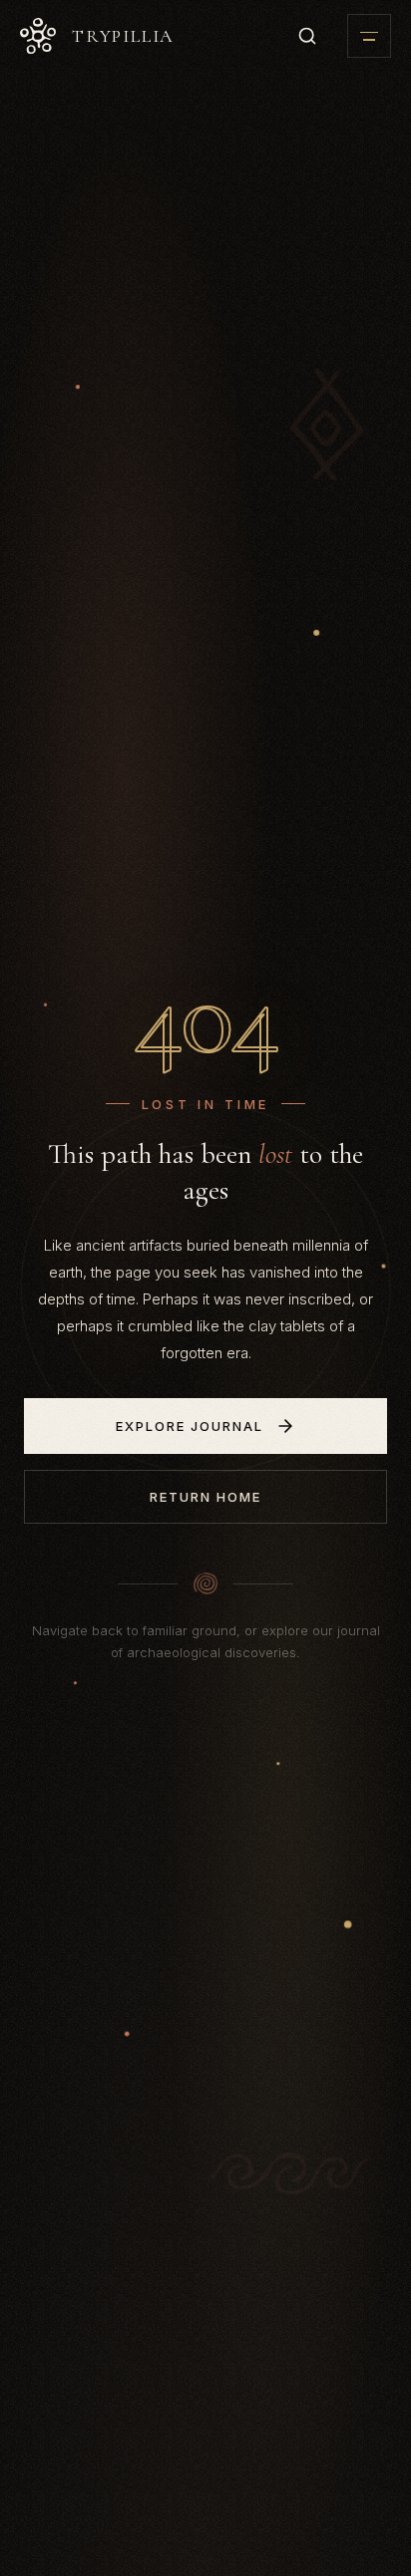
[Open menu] (369, 36)
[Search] (307, 36)
